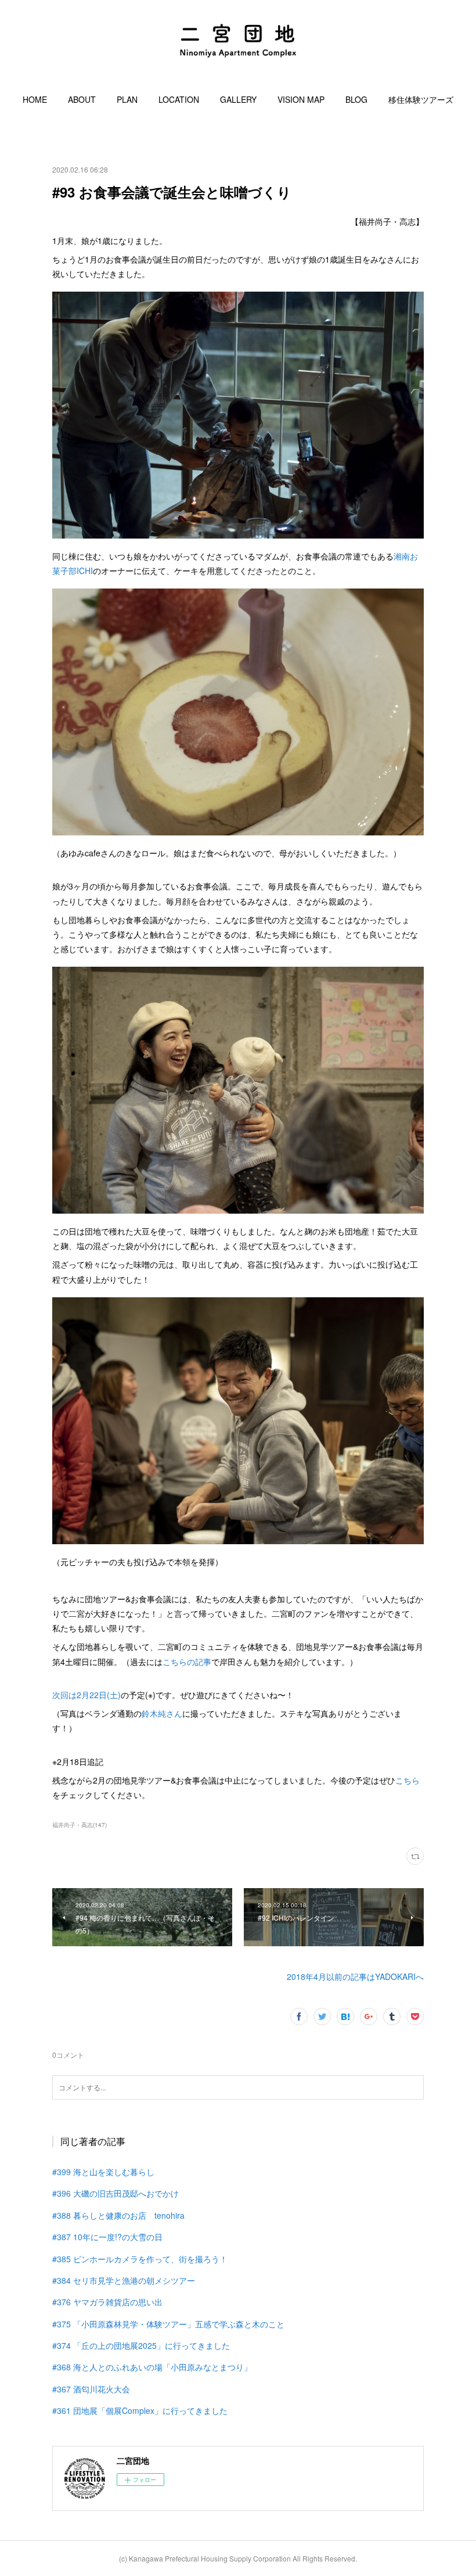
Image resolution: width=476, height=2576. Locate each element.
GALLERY (238, 99)
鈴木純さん (162, 1713)
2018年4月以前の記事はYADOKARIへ (355, 1976)
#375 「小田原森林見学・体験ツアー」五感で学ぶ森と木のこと (168, 2324)
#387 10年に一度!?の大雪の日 (107, 2237)
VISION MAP (301, 99)
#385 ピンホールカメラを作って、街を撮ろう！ (140, 2259)
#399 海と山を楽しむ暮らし (103, 2172)
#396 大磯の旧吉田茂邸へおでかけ (116, 2193)
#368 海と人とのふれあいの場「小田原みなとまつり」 (152, 2367)
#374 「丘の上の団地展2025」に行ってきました (141, 2345)
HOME (35, 99)
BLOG (356, 99)
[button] (35, 99)
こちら (408, 1780)
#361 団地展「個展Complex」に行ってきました (140, 2410)
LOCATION (179, 99)
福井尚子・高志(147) (80, 1825)
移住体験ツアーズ (421, 99)
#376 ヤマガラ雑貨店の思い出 (107, 2302)
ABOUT (82, 99)
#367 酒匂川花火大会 (91, 2389)
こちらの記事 (187, 1662)
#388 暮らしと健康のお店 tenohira (118, 2215)
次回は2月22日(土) (86, 1695)
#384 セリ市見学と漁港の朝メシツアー (124, 2280)
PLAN (127, 99)
